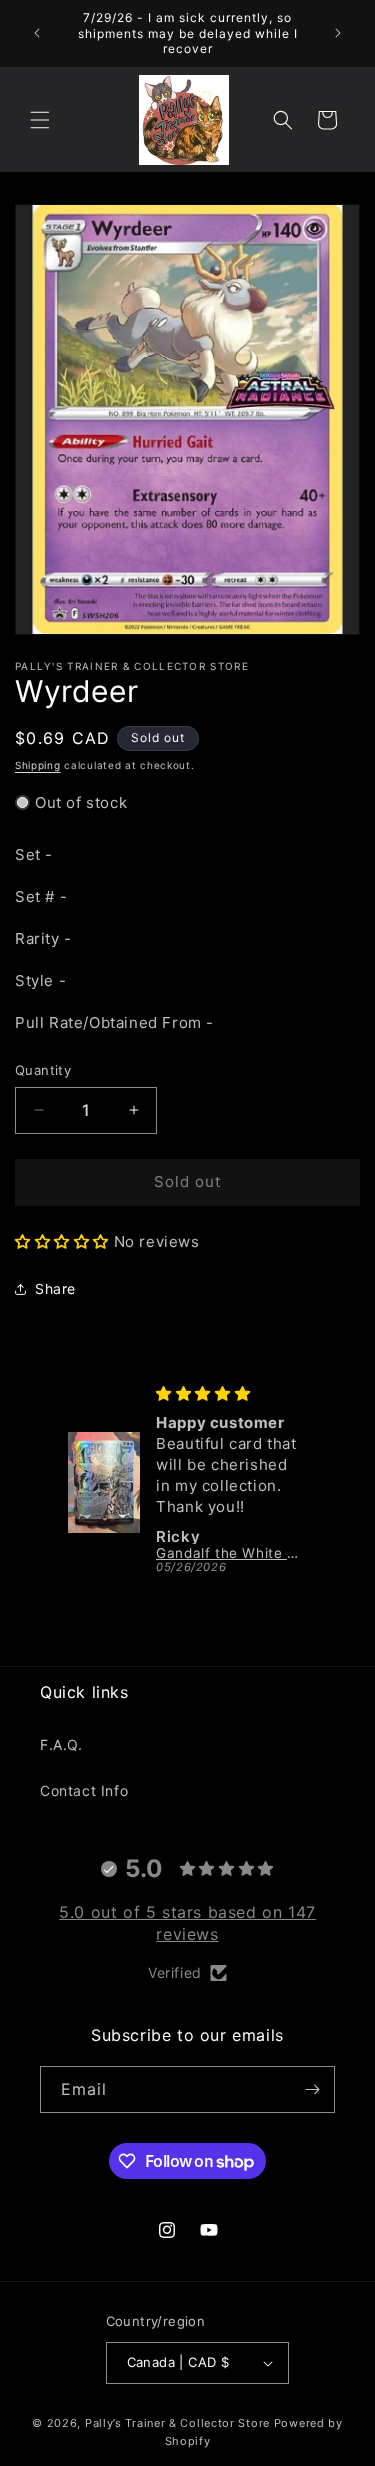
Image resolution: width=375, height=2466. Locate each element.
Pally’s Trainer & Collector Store (177, 2423)
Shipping (38, 765)
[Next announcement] (338, 33)
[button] (40, 120)
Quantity (43, 1070)
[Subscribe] (312, 2089)
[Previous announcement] (37, 33)
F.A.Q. (61, 1744)
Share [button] (55, 1288)
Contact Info (84, 1790)
